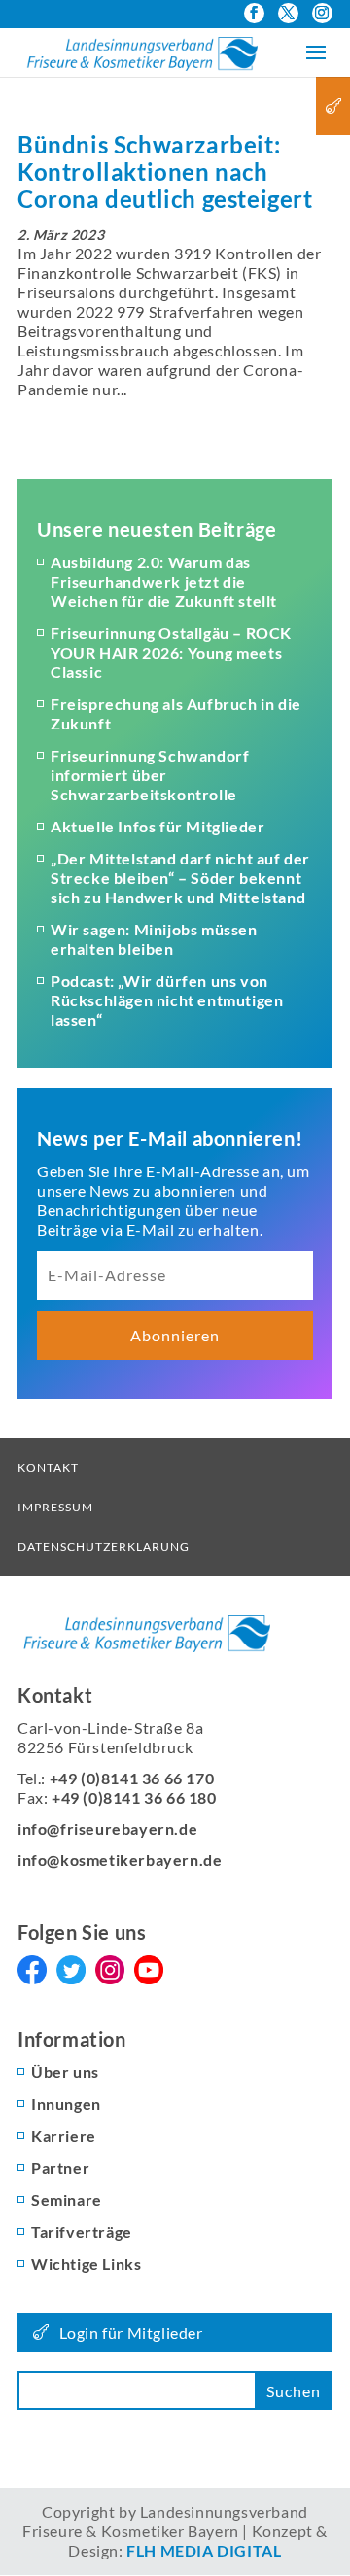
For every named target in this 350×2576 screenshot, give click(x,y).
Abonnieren (175, 1335)
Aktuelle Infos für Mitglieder (157, 826)
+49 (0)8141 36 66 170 (132, 1778)
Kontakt (48, 1467)
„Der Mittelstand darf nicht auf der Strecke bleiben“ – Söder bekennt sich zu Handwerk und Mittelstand (180, 878)
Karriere (64, 2135)
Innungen (66, 2103)
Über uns (65, 2071)
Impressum (55, 1507)
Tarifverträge (82, 2232)
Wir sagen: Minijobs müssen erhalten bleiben (154, 939)
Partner (60, 2168)
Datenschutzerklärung (104, 1547)
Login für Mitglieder (131, 2333)
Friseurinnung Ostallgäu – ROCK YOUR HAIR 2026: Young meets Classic (171, 652)
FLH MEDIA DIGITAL (204, 2550)
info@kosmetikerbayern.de (120, 1860)
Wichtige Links (86, 2264)
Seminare (67, 2200)
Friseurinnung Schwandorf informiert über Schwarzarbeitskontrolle (150, 775)
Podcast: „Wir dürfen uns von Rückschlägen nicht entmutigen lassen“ (167, 1000)
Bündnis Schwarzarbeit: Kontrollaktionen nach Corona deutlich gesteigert (165, 171)
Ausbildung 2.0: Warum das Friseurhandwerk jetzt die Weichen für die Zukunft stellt (164, 581)
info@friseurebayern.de (107, 1829)
